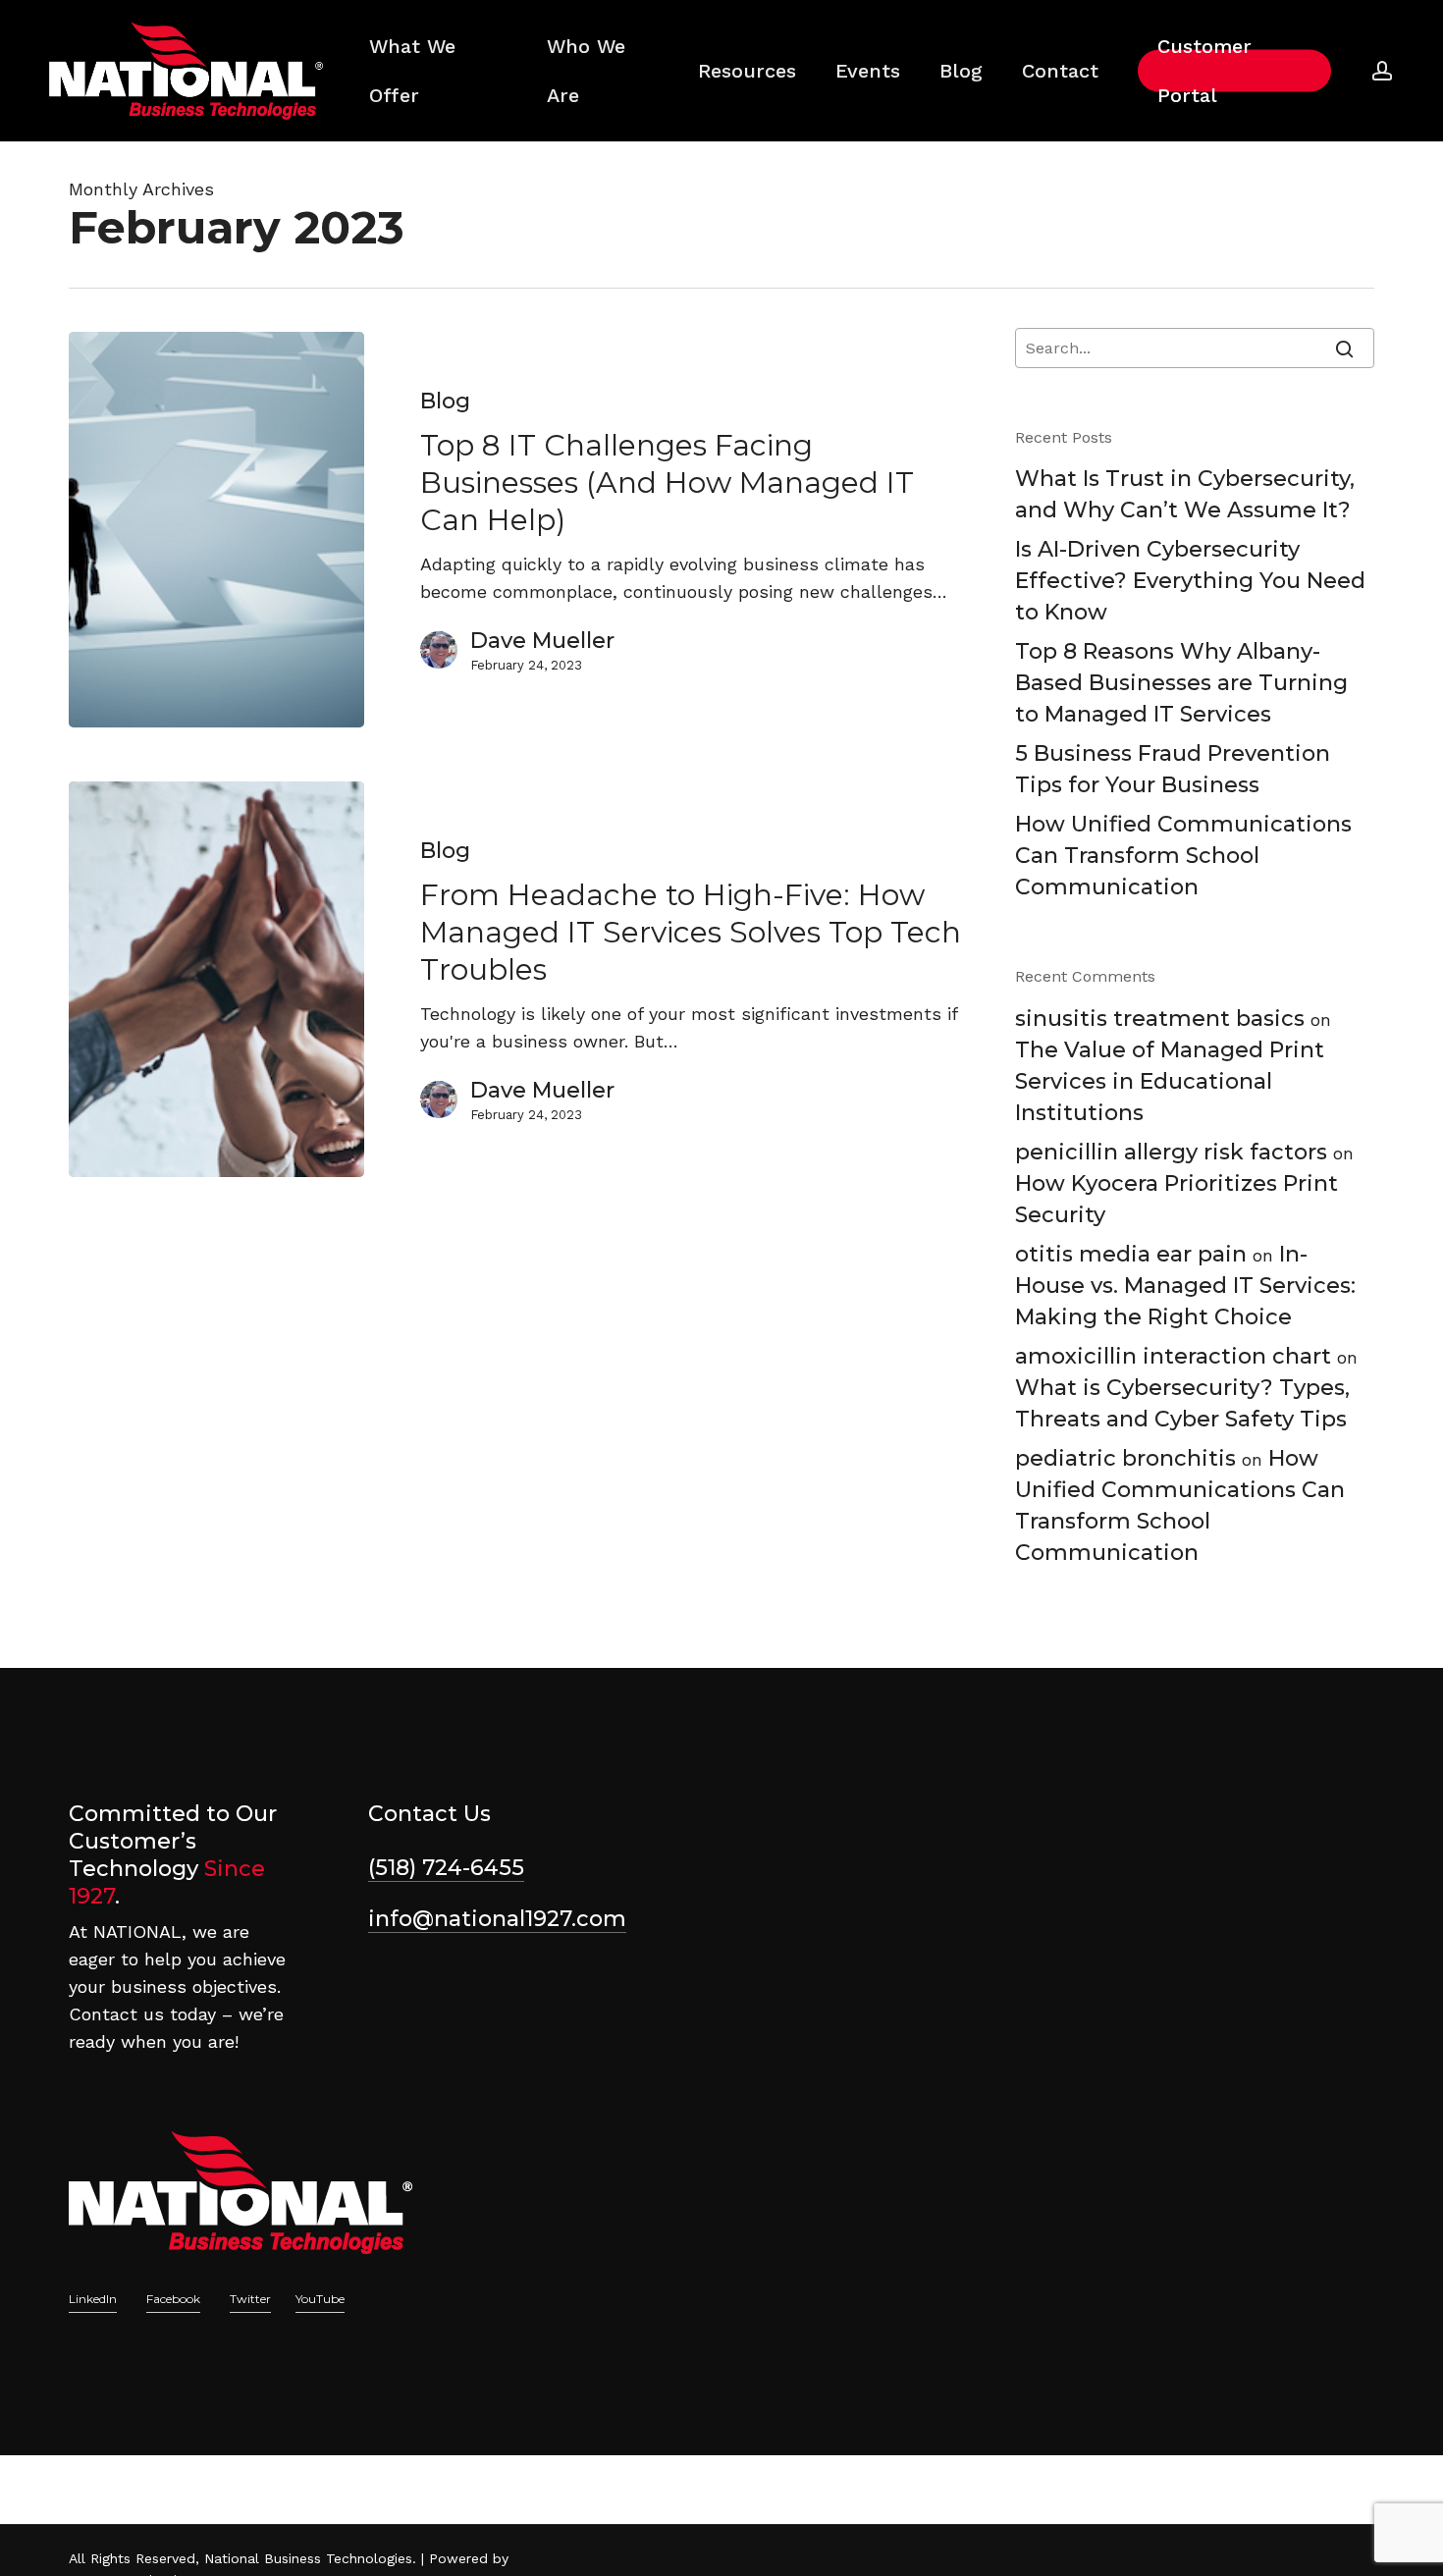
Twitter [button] (250, 2299)
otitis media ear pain (1131, 1254)
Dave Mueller (542, 641)
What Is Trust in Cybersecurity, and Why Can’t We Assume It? (1185, 494)
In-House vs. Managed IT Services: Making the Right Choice (1185, 1286)
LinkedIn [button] (93, 2299)
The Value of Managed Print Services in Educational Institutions (1170, 1081)
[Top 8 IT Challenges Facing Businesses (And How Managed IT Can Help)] (216, 530)
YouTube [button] (320, 2299)
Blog (445, 401)
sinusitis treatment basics (1160, 1019)
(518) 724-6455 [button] (446, 1868)
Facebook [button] (173, 2299)
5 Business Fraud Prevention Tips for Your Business (1173, 769)
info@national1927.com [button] (497, 1919)
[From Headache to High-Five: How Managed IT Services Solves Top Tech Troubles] (216, 979)
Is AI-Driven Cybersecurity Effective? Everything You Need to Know (1190, 581)
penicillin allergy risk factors (1171, 1152)
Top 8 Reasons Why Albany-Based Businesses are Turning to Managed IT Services (1181, 683)
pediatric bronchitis (1125, 1458)
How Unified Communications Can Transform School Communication (1183, 856)
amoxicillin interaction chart (1173, 1356)
